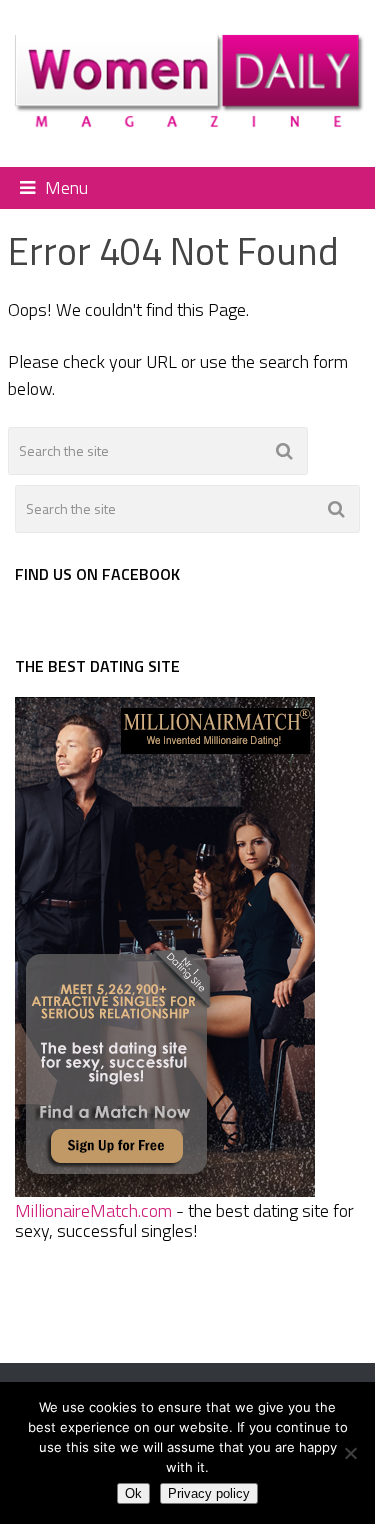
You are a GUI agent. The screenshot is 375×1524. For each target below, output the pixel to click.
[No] (350, 1453)
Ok (133, 1493)
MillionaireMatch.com (93, 1210)
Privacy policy (209, 1493)
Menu (66, 187)
